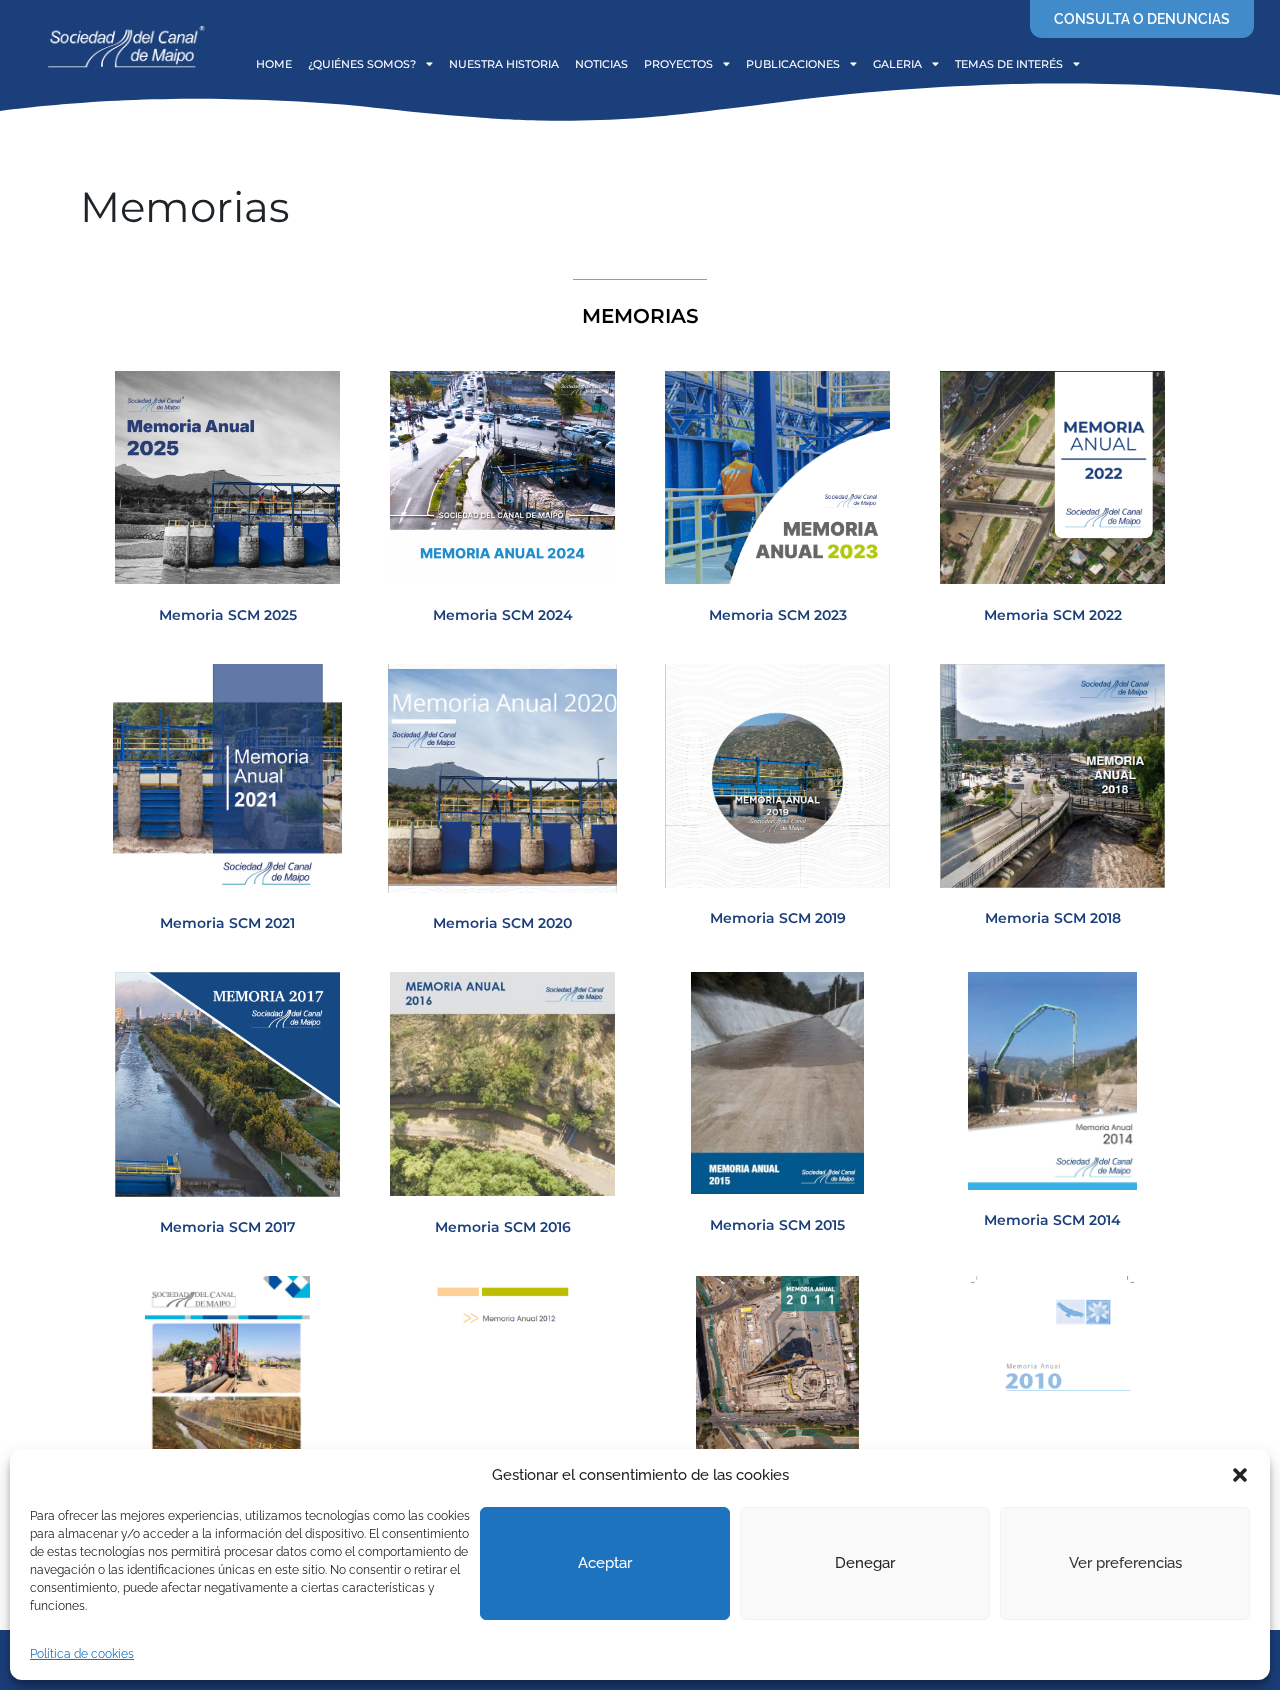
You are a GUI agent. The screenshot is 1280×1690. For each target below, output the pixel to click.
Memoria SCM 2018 (1053, 918)
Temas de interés (1009, 64)
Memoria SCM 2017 (228, 1227)
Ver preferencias (1125, 1563)
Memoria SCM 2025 (228, 615)
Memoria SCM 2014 (1052, 1220)
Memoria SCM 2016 (503, 1227)
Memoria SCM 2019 (778, 918)
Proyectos (678, 64)
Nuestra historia (504, 64)
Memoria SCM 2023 (778, 615)
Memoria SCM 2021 (227, 923)
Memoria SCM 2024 (503, 615)
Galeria (897, 64)
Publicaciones (793, 64)
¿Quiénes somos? (362, 64)
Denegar (865, 1563)
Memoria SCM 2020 (502, 923)
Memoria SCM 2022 (1053, 615)
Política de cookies (82, 1654)
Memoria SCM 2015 (777, 1225)
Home (274, 64)
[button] (1240, 1475)
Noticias (601, 64)
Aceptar (605, 1563)
